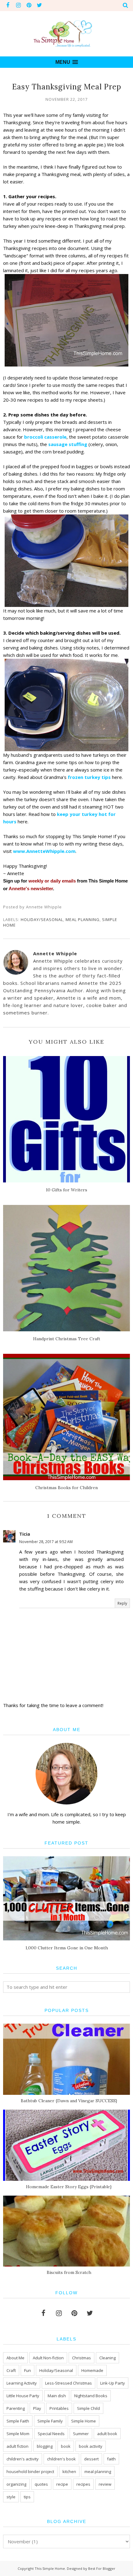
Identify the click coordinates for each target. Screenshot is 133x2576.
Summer (81, 2434)
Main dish (57, 2396)
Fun (28, 2370)
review (105, 2484)
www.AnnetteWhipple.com (44, 851)
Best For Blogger (102, 2568)
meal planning (83, 919)
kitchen (69, 2472)
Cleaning (107, 2358)
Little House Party (23, 2396)
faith (111, 2459)
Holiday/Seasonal (42, 919)
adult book (107, 2434)
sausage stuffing (68, 444)
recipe (62, 2484)
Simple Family (50, 2421)
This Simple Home (50, 2568)
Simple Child (88, 2408)
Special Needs (51, 2434)
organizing (16, 2484)
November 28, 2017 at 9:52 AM (46, 1542)
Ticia (25, 1534)
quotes (41, 2484)
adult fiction (17, 2446)
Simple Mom (18, 2434)
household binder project (30, 2472)
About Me (15, 2358)
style (11, 2497)
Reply (122, 1603)
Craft (11, 2370)
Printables (59, 2408)
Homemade (92, 2370)
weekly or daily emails (52, 881)
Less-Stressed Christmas (69, 2383)
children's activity (23, 2459)
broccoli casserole (45, 437)
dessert (91, 2459)
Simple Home (84, 2421)
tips (27, 2497)
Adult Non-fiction (48, 2358)
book (66, 2446)
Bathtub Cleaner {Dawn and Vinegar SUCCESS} (69, 2101)
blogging (45, 2446)
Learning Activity (22, 2383)
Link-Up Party (113, 2383)
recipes (83, 2484)
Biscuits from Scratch (69, 2272)
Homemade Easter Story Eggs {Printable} (69, 2187)
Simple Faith (18, 2421)
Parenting (16, 2408)
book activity (91, 2446)
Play (37, 2408)
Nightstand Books (91, 2396)
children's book (61, 2459)
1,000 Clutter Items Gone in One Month (67, 1948)
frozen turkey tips (90, 777)
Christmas (82, 2358)
